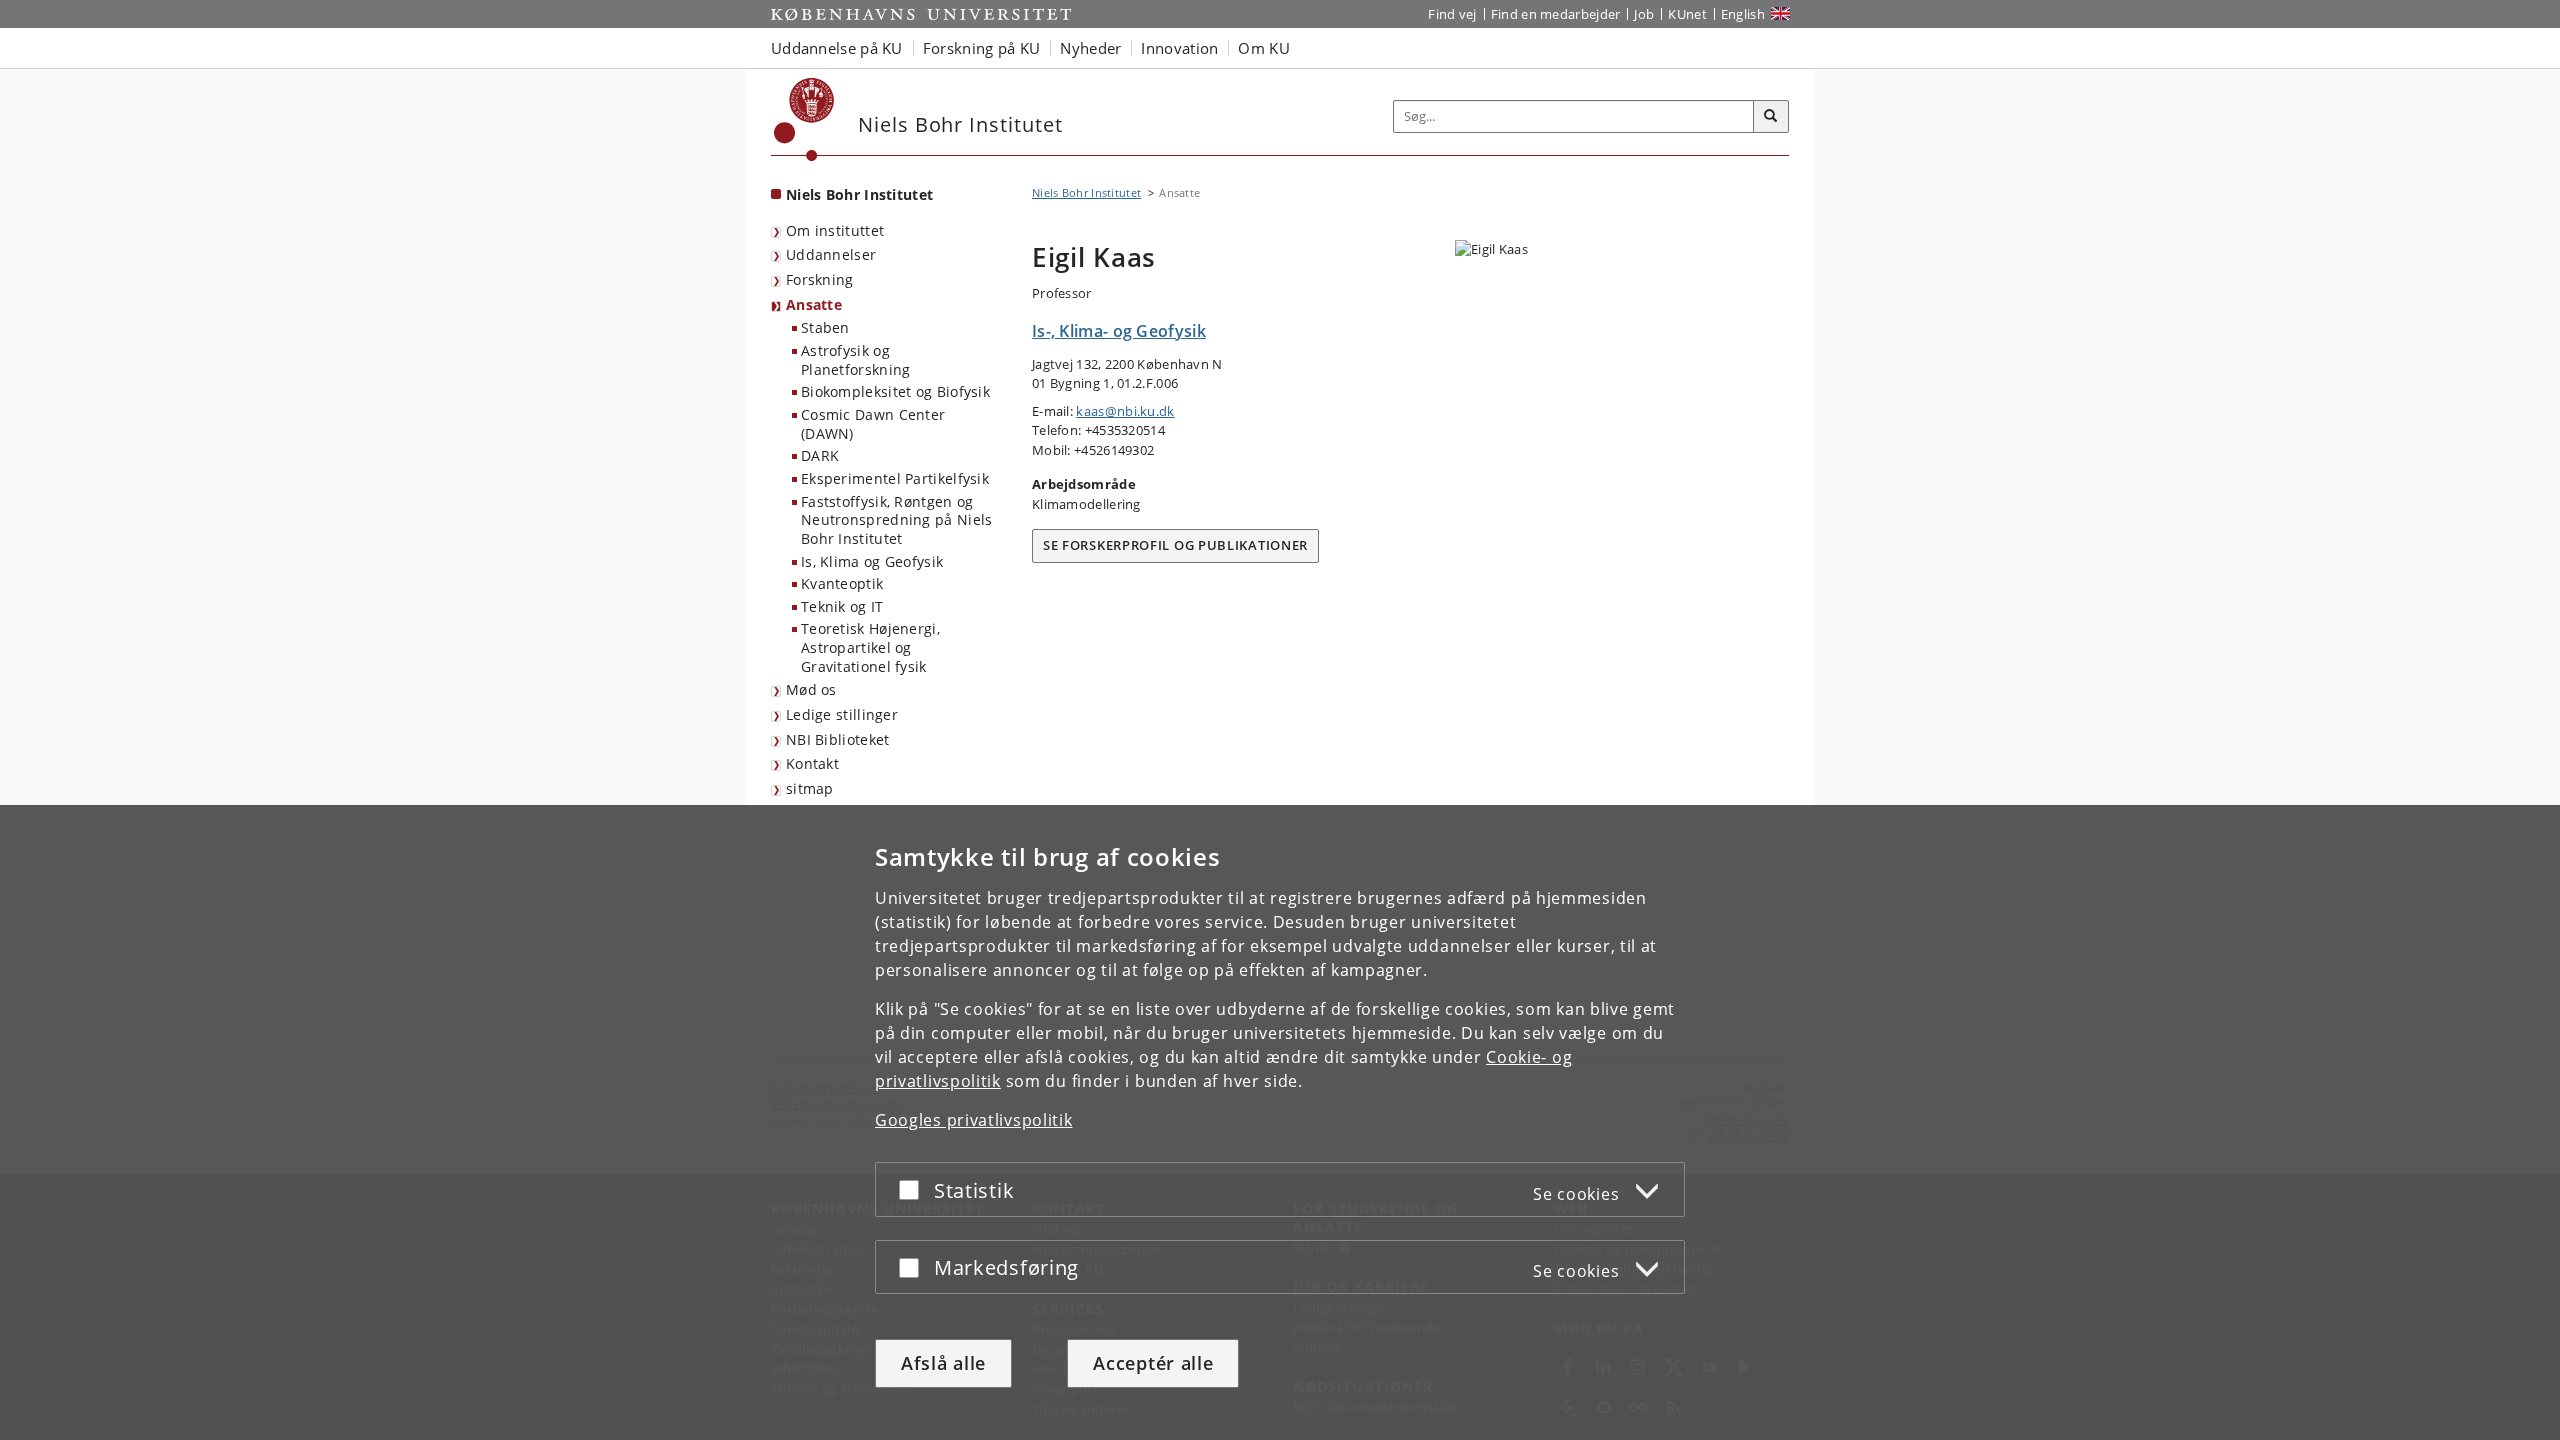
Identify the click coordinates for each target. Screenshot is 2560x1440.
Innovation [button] (1179, 48)
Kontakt (812, 763)
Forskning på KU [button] (982, 48)
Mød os (811, 689)
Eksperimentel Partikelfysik (895, 478)
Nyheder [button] (1090, 48)
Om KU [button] (1264, 48)
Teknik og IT (842, 606)
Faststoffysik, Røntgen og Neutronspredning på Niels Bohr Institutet (897, 520)
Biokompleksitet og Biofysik (895, 391)
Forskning (820, 279)
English (1743, 14)
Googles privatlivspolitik (974, 1120)
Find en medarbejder (1556, 14)
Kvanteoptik (842, 583)
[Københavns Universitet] (804, 119)
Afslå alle (943, 1363)
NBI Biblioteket (838, 739)
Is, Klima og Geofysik (872, 561)
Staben (825, 327)
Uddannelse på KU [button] (837, 48)
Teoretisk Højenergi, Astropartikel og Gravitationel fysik (870, 647)
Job (1644, 14)
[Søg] (1771, 117)
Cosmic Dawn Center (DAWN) (873, 424)
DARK (820, 455)
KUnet (1687, 14)
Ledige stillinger (842, 714)
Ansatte (814, 304)
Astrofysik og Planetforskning (856, 360)
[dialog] (1280, 1122)
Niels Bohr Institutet (859, 194)
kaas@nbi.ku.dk (1125, 411)
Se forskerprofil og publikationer (1175, 545)
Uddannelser (831, 254)
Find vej (1452, 14)
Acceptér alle (1153, 1363)
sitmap (810, 788)
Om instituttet (835, 230)
